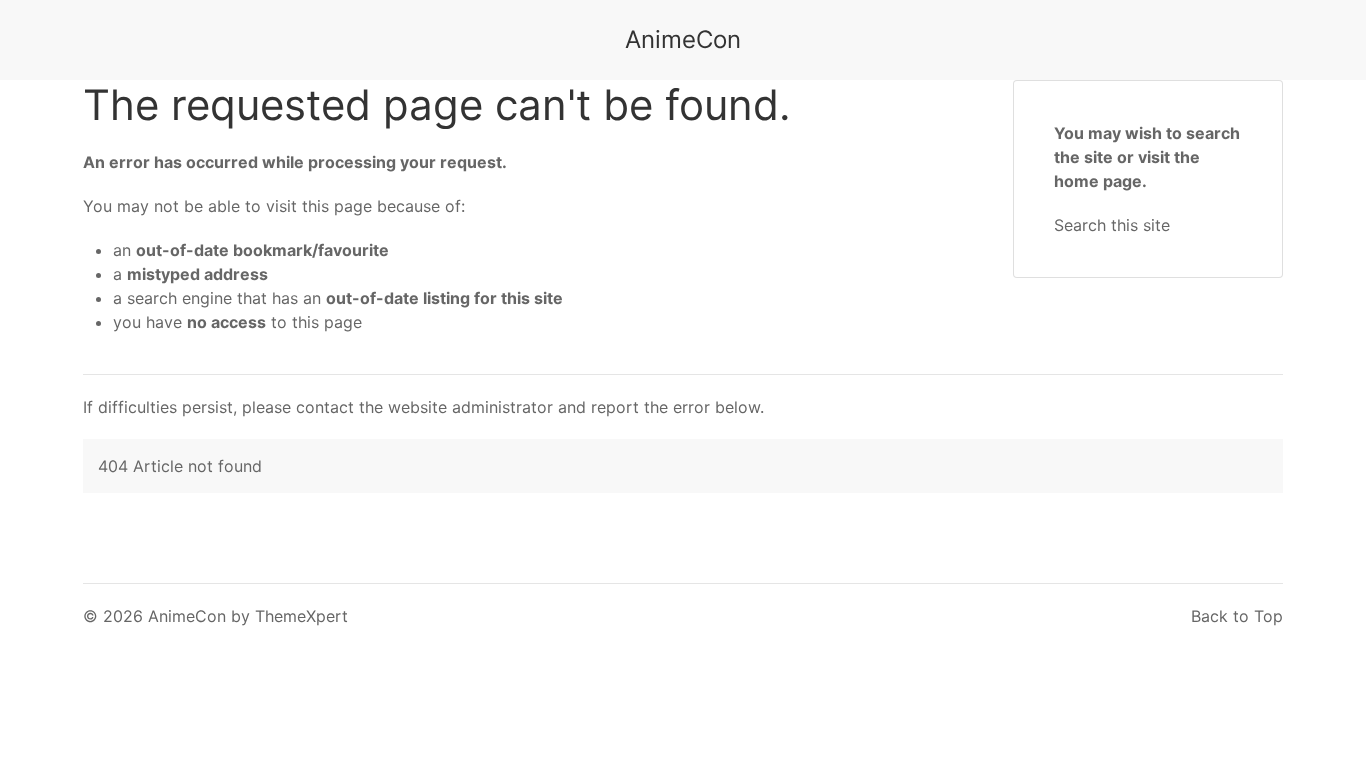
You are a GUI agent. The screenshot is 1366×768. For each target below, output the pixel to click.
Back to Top (1237, 616)
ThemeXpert (301, 616)
